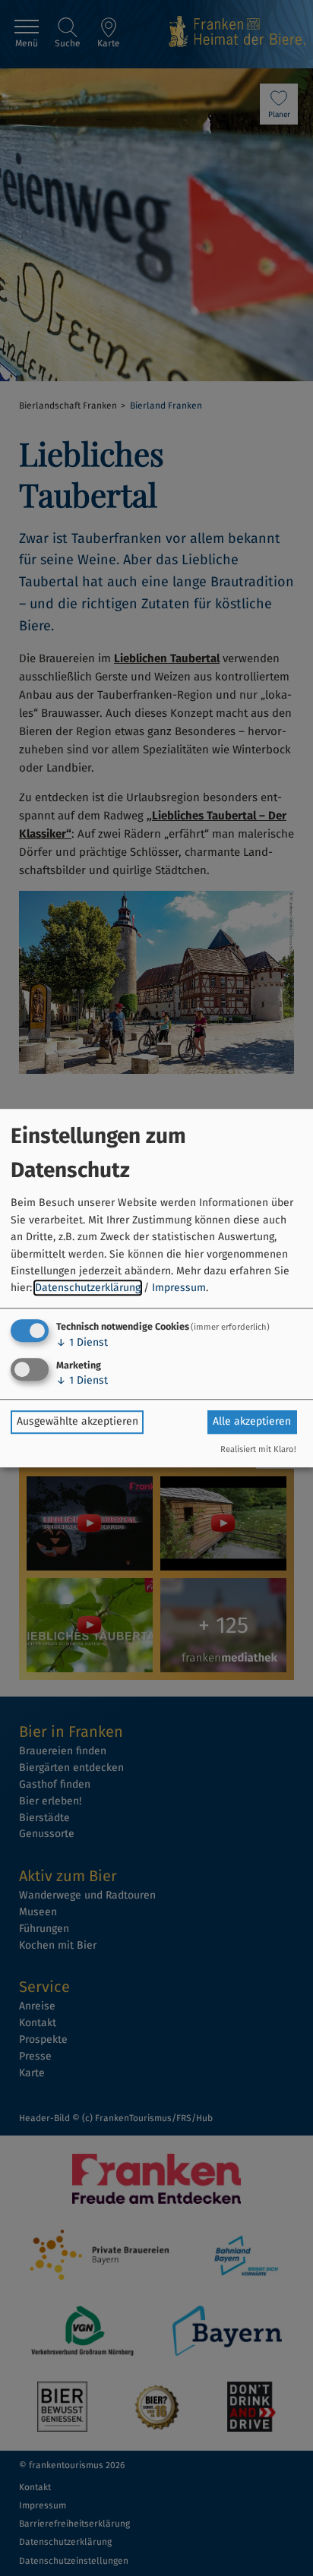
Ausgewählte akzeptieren (77, 1421)
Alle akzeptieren (252, 1421)
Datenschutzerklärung (88, 1288)
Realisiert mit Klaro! (258, 1449)
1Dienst (82, 1342)
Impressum (179, 1288)
